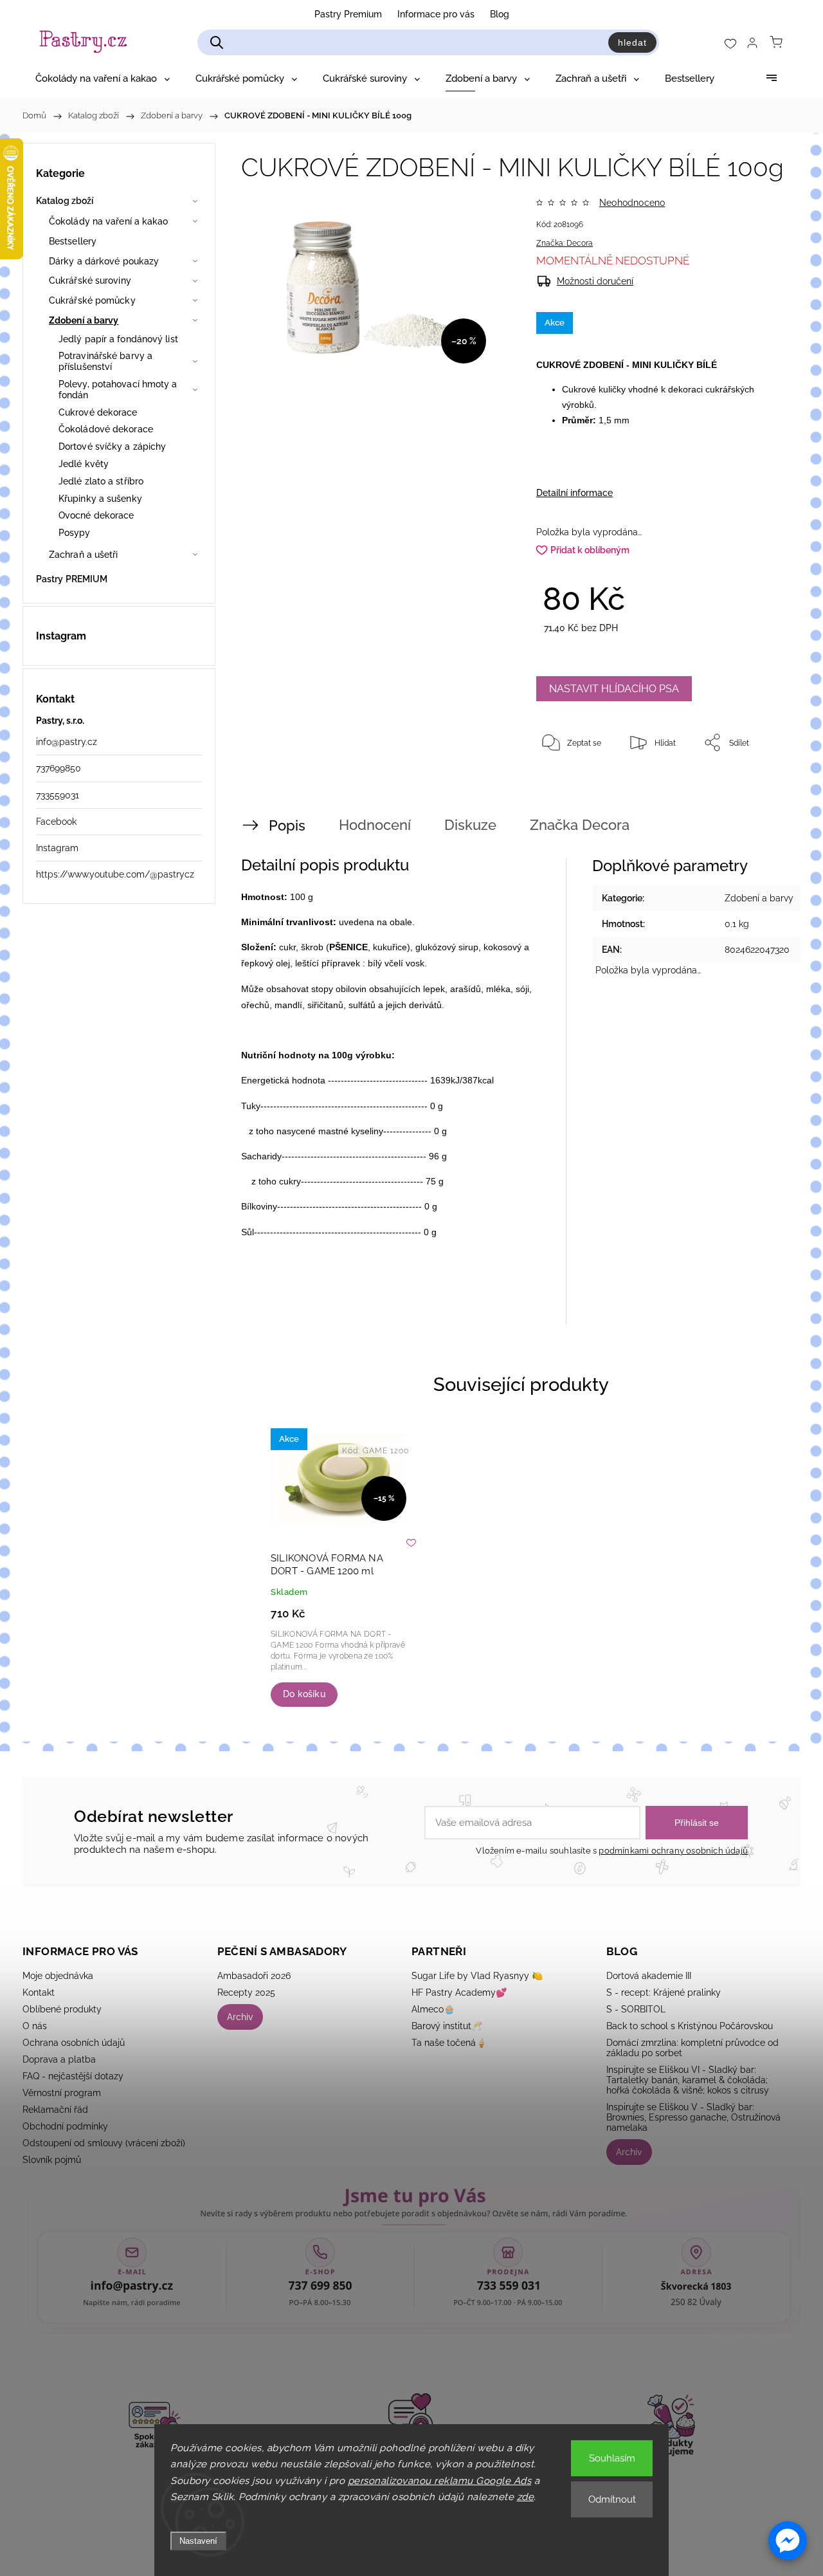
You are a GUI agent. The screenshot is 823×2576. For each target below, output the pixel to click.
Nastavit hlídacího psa (614, 689)
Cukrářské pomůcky (92, 300)
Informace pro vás (436, 14)
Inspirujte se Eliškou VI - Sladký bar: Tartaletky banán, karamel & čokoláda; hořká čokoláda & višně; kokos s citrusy (688, 2080)
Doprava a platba (59, 2059)
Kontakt (39, 1992)
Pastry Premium (348, 14)
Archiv (240, 2017)
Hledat (632, 42)
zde (526, 2497)
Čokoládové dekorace (106, 429)
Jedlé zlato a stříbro (101, 481)
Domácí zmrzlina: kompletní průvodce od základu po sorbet (692, 2048)
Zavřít (757, 785)
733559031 (58, 795)
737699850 (59, 768)
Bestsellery (73, 241)
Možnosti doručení (595, 281)
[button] (788, 2541)
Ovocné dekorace (96, 515)
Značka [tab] (580, 825)
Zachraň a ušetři (84, 555)
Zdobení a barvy (84, 320)
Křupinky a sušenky (100, 499)
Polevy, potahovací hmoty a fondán (118, 390)
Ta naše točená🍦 (449, 2043)
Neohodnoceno (632, 203)
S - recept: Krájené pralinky (664, 1992)
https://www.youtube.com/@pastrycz (115, 874)
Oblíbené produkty (62, 2009)
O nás (35, 2026)
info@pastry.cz (67, 742)
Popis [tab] (287, 825)
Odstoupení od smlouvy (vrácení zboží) (104, 2143)
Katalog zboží (65, 201)
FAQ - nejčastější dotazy (73, 2076)
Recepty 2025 (246, 1992)
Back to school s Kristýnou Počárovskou (690, 2026)
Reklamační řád (55, 2110)
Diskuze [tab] (470, 825)
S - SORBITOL (636, 2009)
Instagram (57, 848)
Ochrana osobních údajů (74, 2043)
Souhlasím (612, 2458)
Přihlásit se (697, 1823)
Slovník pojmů (52, 2160)
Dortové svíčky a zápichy (112, 446)
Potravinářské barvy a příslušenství (105, 361)
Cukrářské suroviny (90, 281)
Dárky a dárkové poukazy (104, 261)
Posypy (75, 533)
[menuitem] (103, 78)
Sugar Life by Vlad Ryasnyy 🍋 (477, 1976)
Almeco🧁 (433, 2009)
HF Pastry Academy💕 (459, 1992)
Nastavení (198, 2541)
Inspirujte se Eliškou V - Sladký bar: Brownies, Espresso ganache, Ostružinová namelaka (693, 2117)
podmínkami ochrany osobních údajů (673, 1851)
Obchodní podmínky (65, 2126)
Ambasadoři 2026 (254, 1976)
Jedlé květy (84, 464)
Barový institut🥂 (447, 2026)
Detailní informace (574, 493)
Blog (500, 14)
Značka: (565, 243)
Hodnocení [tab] (375, 825)
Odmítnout (612, 2499)
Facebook (56, 822)
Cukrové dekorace (98, 412)
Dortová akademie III (649, 1976)
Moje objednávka (58, 1976)
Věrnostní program (62, 2093)
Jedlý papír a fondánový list (118, 339)
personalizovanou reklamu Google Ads (440, 2481)
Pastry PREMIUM (72, 579)
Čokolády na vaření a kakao (109, 221)
